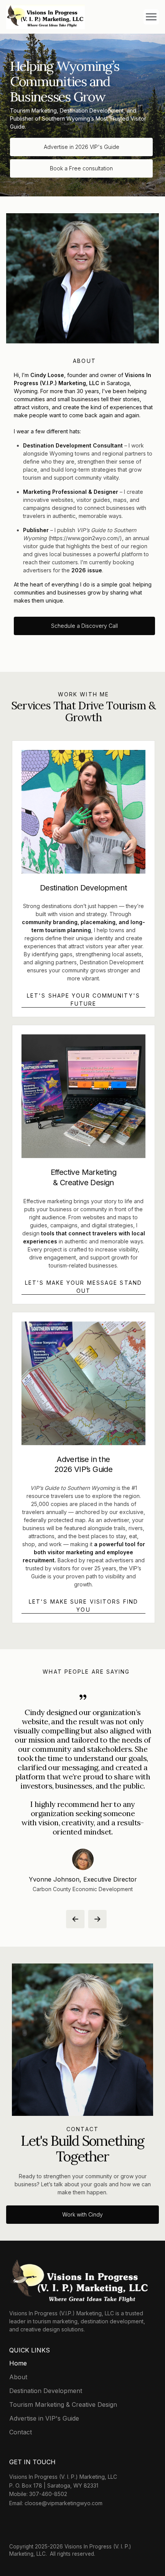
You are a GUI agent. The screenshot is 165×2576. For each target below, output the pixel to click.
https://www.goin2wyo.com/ (85, 538)
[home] (45, 17)
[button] (151, 17)
